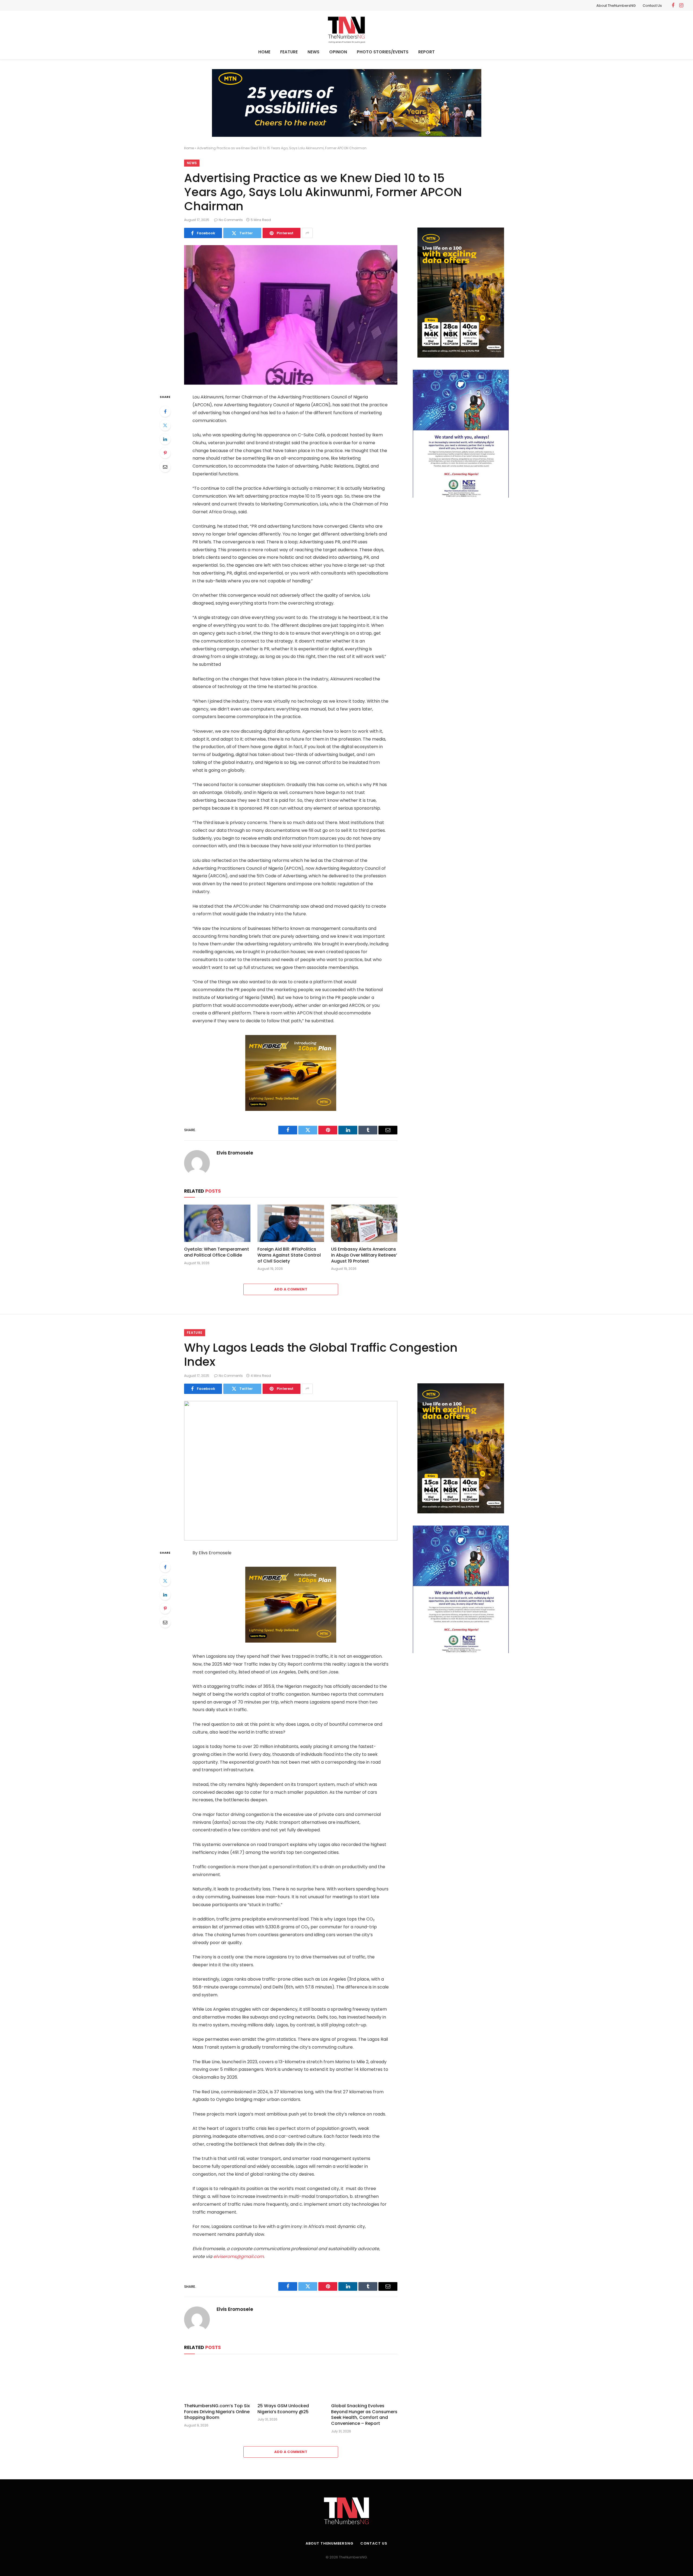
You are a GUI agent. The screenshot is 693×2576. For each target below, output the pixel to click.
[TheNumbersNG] (346, 29)
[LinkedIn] (165, 439)
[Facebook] (165, 411)
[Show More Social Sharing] (307, 233)
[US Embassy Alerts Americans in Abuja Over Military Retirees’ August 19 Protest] (364, 1223)
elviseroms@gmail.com (238, 2257)
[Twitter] (165, 425)
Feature (289, 52)
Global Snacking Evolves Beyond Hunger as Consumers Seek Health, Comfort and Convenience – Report (364, 2415)
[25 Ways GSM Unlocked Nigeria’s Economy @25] (291, 2380)
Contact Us (652, 6)
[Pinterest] (165, 453)
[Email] (165, 467)
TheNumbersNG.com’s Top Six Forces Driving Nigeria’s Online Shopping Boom (217, 2412)
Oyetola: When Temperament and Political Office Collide (217, 1252)
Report (426, 52)
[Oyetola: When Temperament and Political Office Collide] (217, 1223)
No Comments (231, 220)
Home (264, 52)
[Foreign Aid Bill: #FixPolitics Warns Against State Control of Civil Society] (291, 1223)
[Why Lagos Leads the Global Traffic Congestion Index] (291, 1471)
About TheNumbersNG (616, 6)
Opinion (338, 52)
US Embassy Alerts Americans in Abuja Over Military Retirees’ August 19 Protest (364, 1255)
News (313, 52)
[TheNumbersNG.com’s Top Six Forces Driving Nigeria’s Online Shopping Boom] (217, 2380)
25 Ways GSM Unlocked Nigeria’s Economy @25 (283, 2409)
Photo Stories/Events (383, 52)
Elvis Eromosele (235, 1153)
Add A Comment (291, 1289)
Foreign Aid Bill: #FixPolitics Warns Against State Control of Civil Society (289, 1255)
